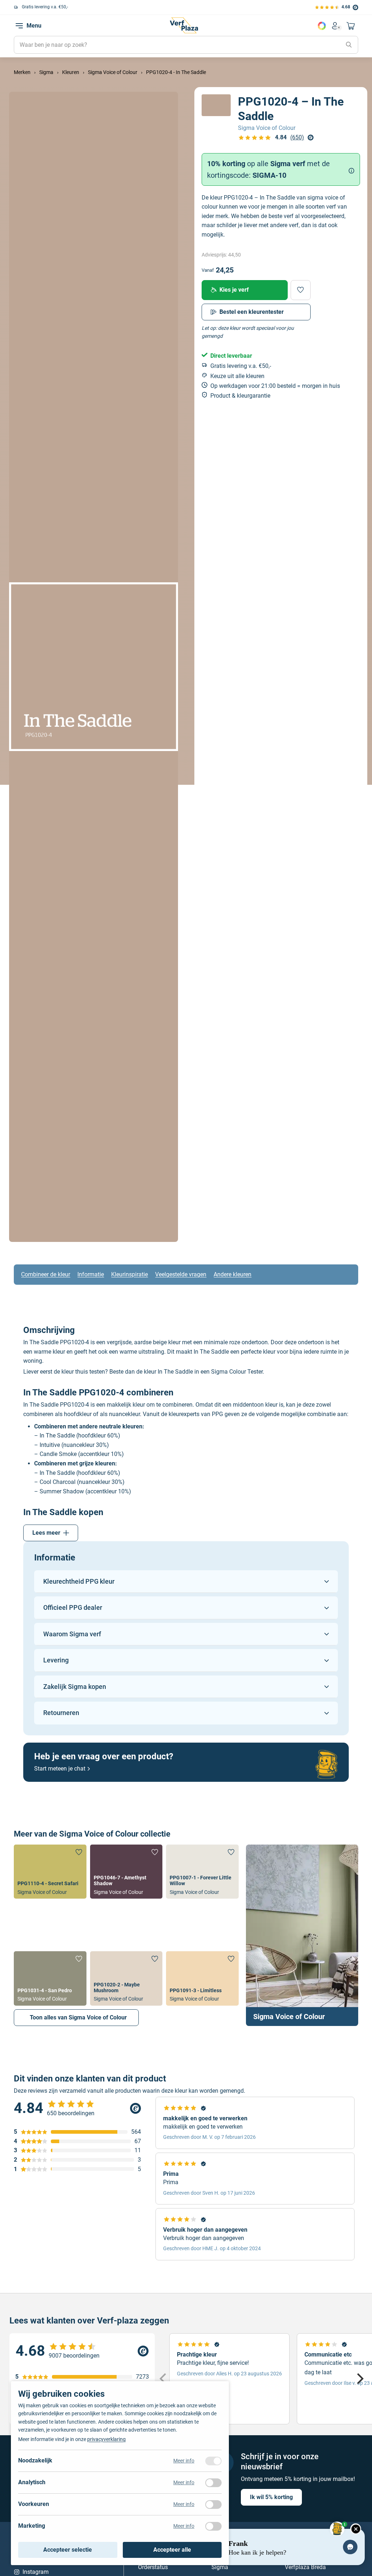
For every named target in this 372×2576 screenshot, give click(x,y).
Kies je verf (234, 290)
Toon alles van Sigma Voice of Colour (78, 2017)
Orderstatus (153, 2567)
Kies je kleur (322, 26)
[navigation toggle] (19, 26)
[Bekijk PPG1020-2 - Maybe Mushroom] (126, 1978)
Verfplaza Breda (305, 2567)
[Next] (359, 2379)
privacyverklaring (106, 2439)
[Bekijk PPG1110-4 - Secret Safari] (50, 1872)
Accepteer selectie (68, 2550)
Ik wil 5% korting (271, 2497)
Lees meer (46, 1533)
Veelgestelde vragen (181, 1274)
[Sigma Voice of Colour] (302, 1935)
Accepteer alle (172, 2550)
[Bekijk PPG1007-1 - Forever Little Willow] (202, 1872)
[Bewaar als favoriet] (301, 290)
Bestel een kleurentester (252, 312)
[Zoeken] (349, 45)
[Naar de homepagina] (184, 25)
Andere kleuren (232, 1274)
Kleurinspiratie (130, 1274)
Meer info (184, 2461)
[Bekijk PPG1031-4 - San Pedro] (50, 1978)
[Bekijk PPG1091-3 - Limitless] (202, 1978)
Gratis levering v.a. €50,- (45, 7)
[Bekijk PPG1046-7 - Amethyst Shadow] (126, 1872)
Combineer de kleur (46, 1274)
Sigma (220, 2567)
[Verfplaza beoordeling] (82, 2351)
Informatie (91, 1274)
